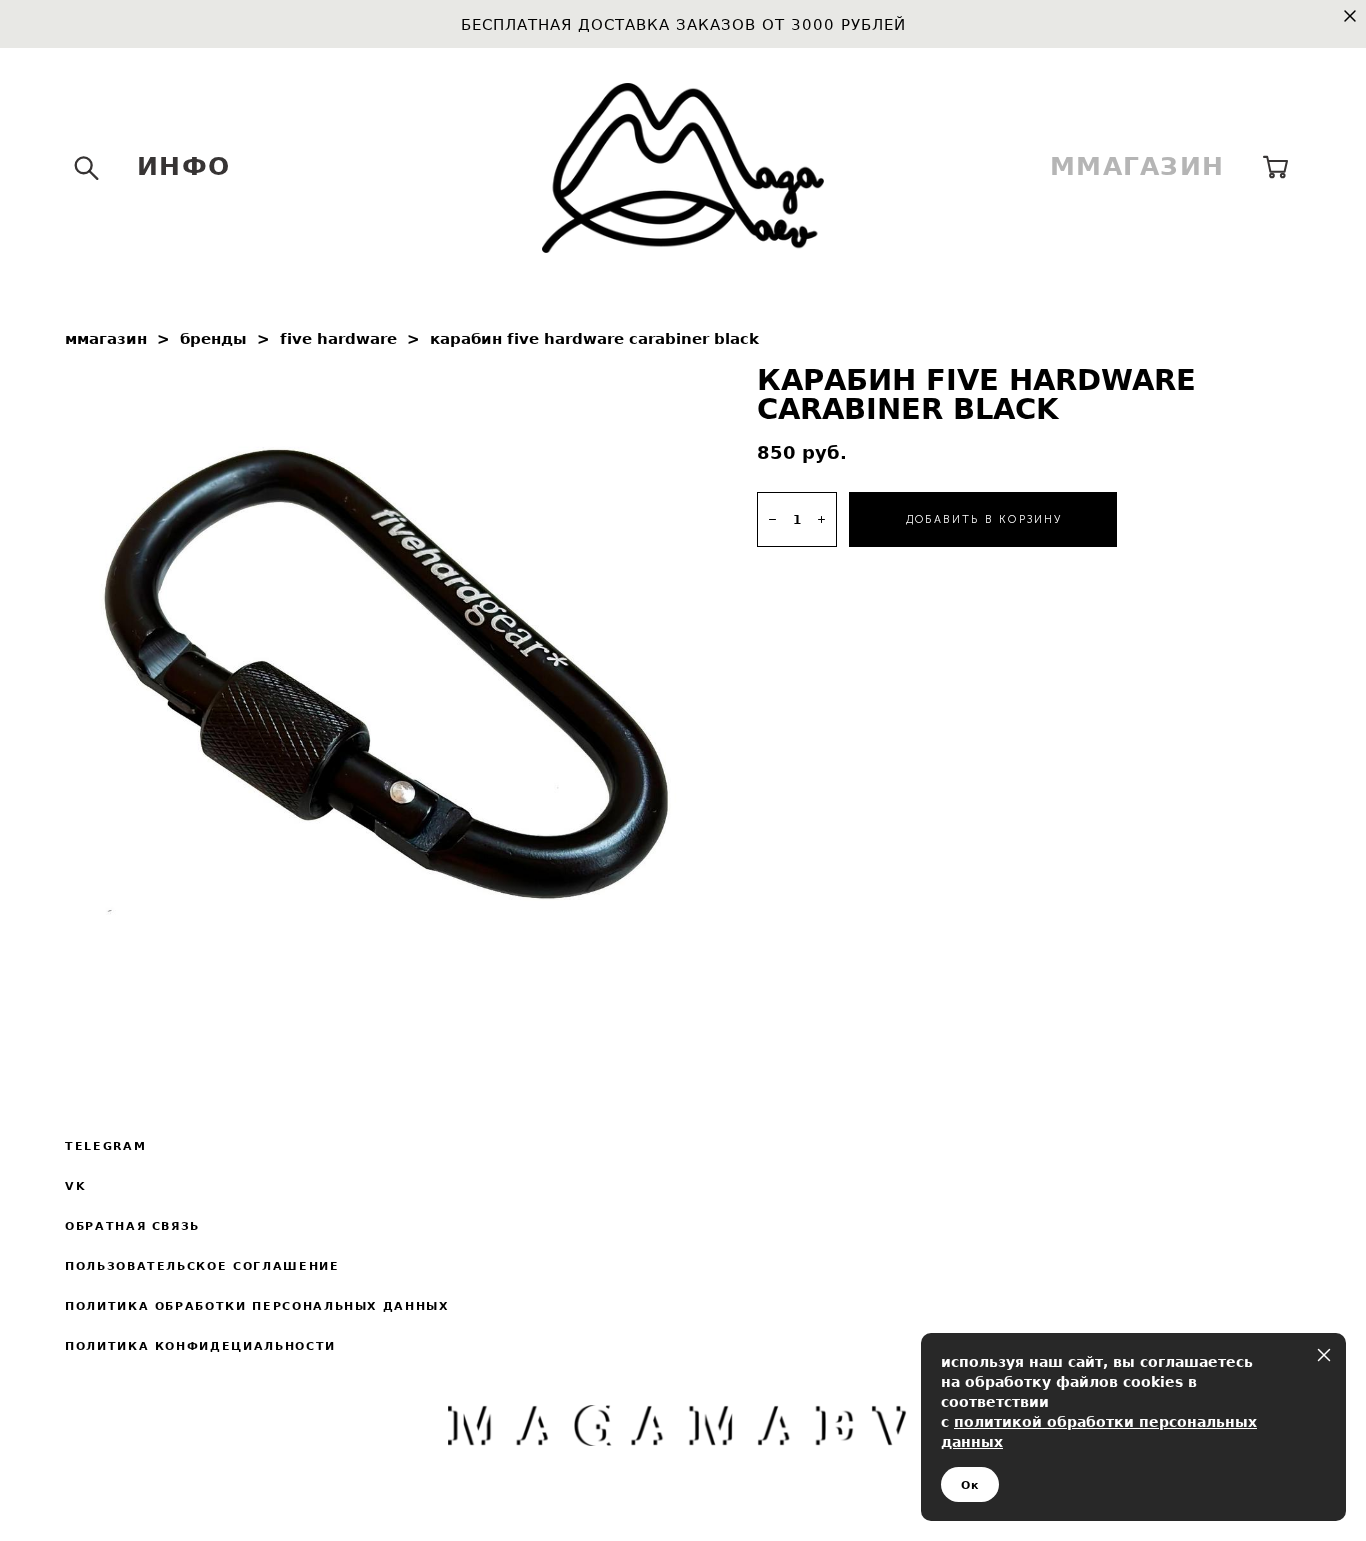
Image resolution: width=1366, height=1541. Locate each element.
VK (75, 1186)
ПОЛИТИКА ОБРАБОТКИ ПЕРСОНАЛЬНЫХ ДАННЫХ (257, 1306)
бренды (213, 338)
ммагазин (106, 338)
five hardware (338, 338)
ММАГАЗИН (1137, 166)
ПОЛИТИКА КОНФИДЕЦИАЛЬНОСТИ (200, 1346)
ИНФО (183, 166)
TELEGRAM (105, 1146)
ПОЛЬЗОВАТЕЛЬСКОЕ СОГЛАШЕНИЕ (202, 1266)
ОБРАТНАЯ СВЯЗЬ (132, 1226)
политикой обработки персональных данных (1099, 1432)
